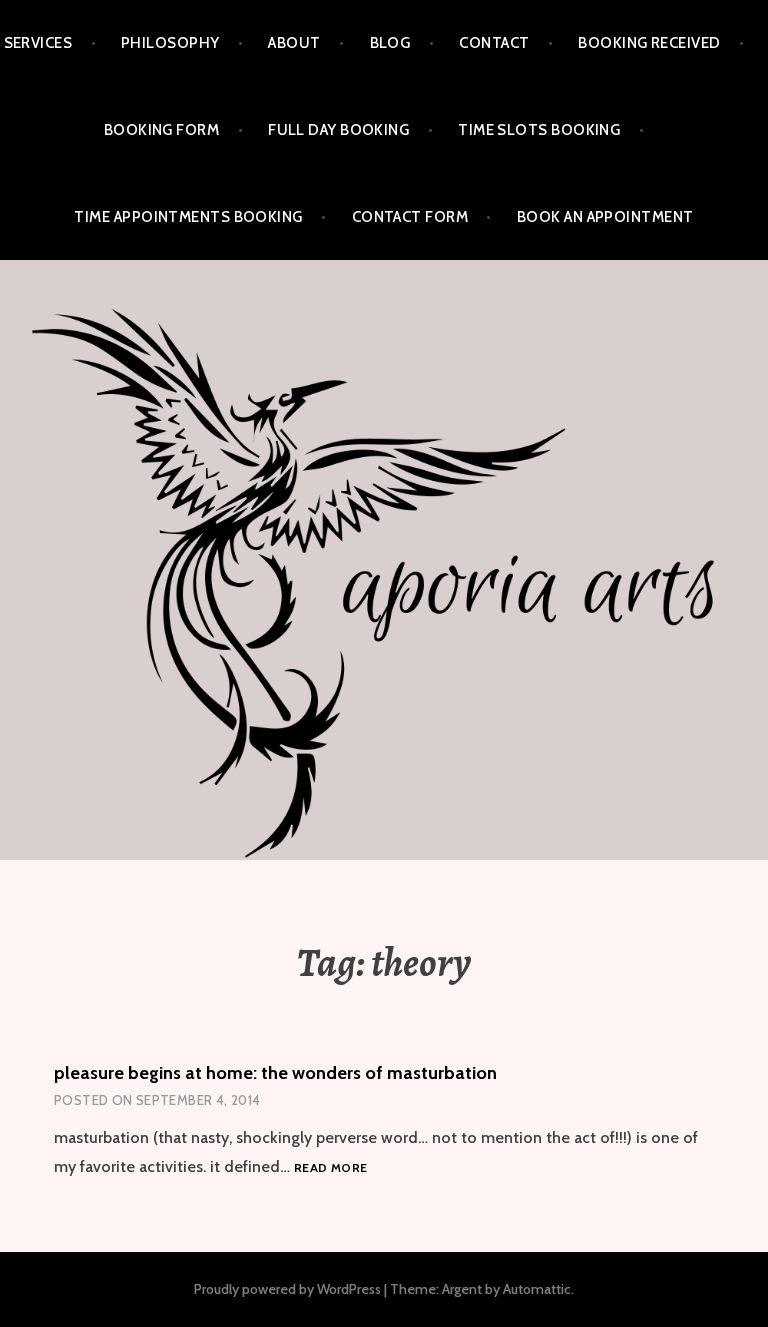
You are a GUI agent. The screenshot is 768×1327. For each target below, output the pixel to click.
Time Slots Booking (539, 130)
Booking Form (161, 130)
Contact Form (410, 217)
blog (390, 43)
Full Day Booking (338, 130)
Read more (330, 1168)
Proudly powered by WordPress (287, 1289)
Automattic (537, 1289)
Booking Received (649, 43)
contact (494, 43)
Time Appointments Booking (188, 217)
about (294, 43)
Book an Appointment (605, 217)
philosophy (170, 43)
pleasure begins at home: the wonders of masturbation (275, 1073)
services (38, 43)
